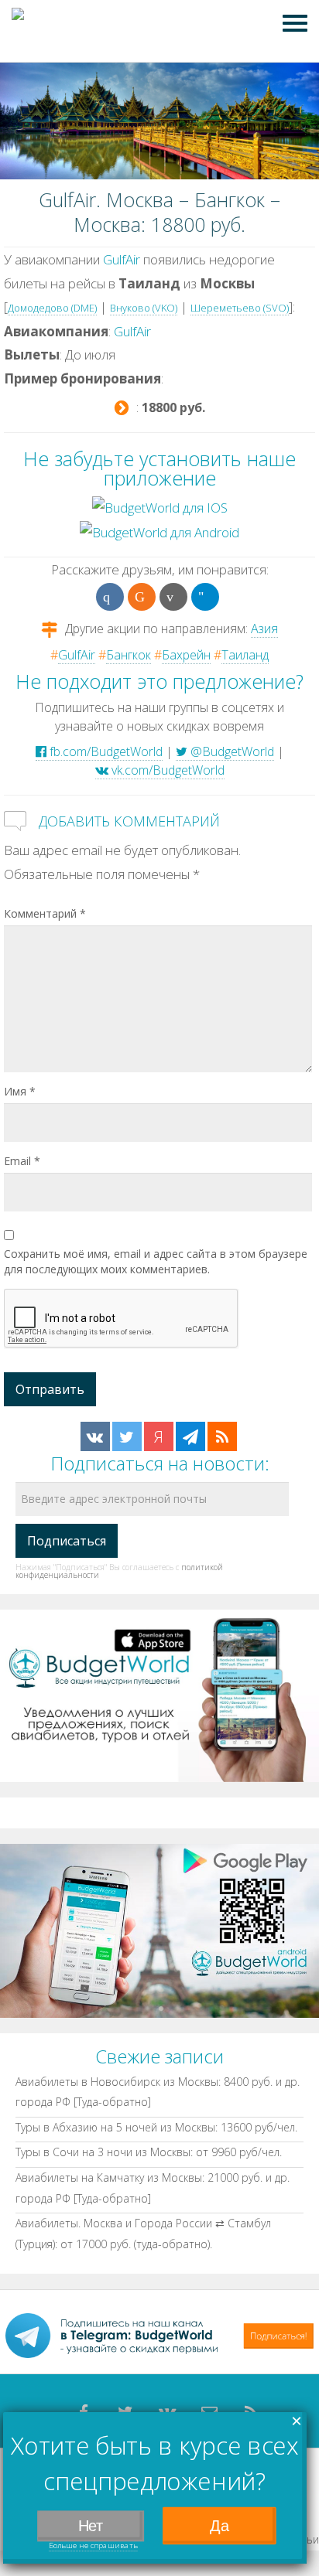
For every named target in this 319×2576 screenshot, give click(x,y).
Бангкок (129, 655)
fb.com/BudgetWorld (105, 751)
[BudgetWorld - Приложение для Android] (159, 1929)
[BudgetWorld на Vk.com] (95, 1436)
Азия (264, 629)
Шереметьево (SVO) (240, 308)
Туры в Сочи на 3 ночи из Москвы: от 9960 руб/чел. (149, 2152)
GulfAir (122, 259)
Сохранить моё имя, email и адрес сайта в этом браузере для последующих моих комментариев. (156, 1261)
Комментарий (45, 913)
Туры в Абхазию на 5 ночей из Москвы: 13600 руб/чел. (156, 2127)
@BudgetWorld (231, 751)
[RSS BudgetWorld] (222, 1436)
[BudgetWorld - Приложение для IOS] (159, 1694)
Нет (91, 2526)
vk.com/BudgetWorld (166, 770)
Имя (20, 1091)
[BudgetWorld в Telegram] (190, 1436)
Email (22, 1161)
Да (220, 2526)
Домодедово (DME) (52, 308)
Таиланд (245, 655)
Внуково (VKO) (144, 308)
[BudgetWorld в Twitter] (127, 1436)
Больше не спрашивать (93, 2546)
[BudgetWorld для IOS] (160, 507)
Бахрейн (186, 655)
